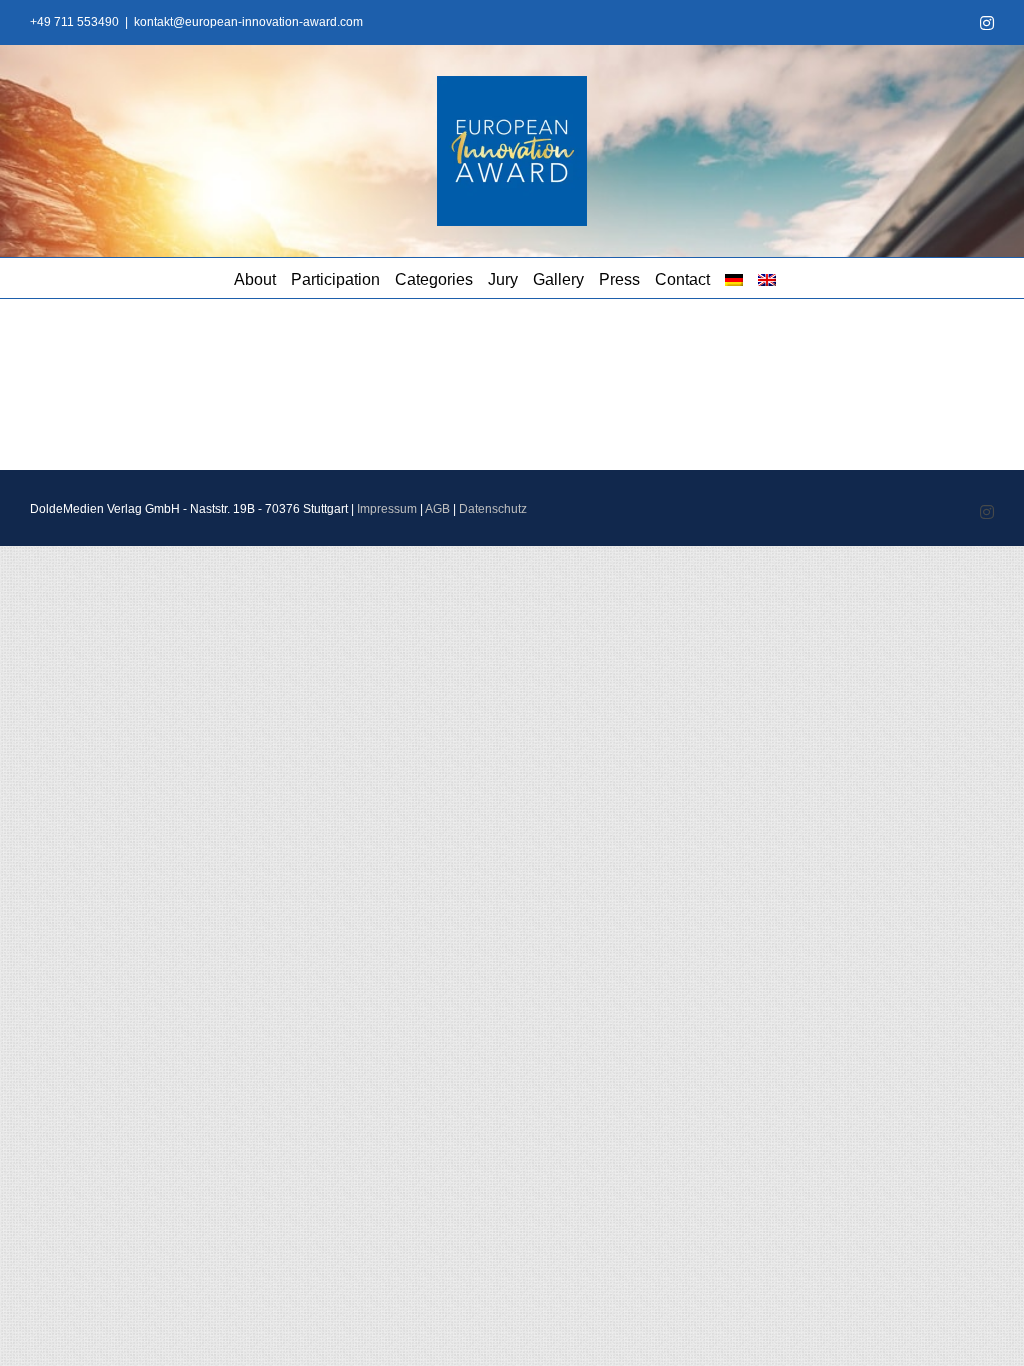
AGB (437, 509)
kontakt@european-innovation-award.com (248, 22)
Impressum (387, 509)
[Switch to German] (734, 278)
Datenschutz (493, 509)
